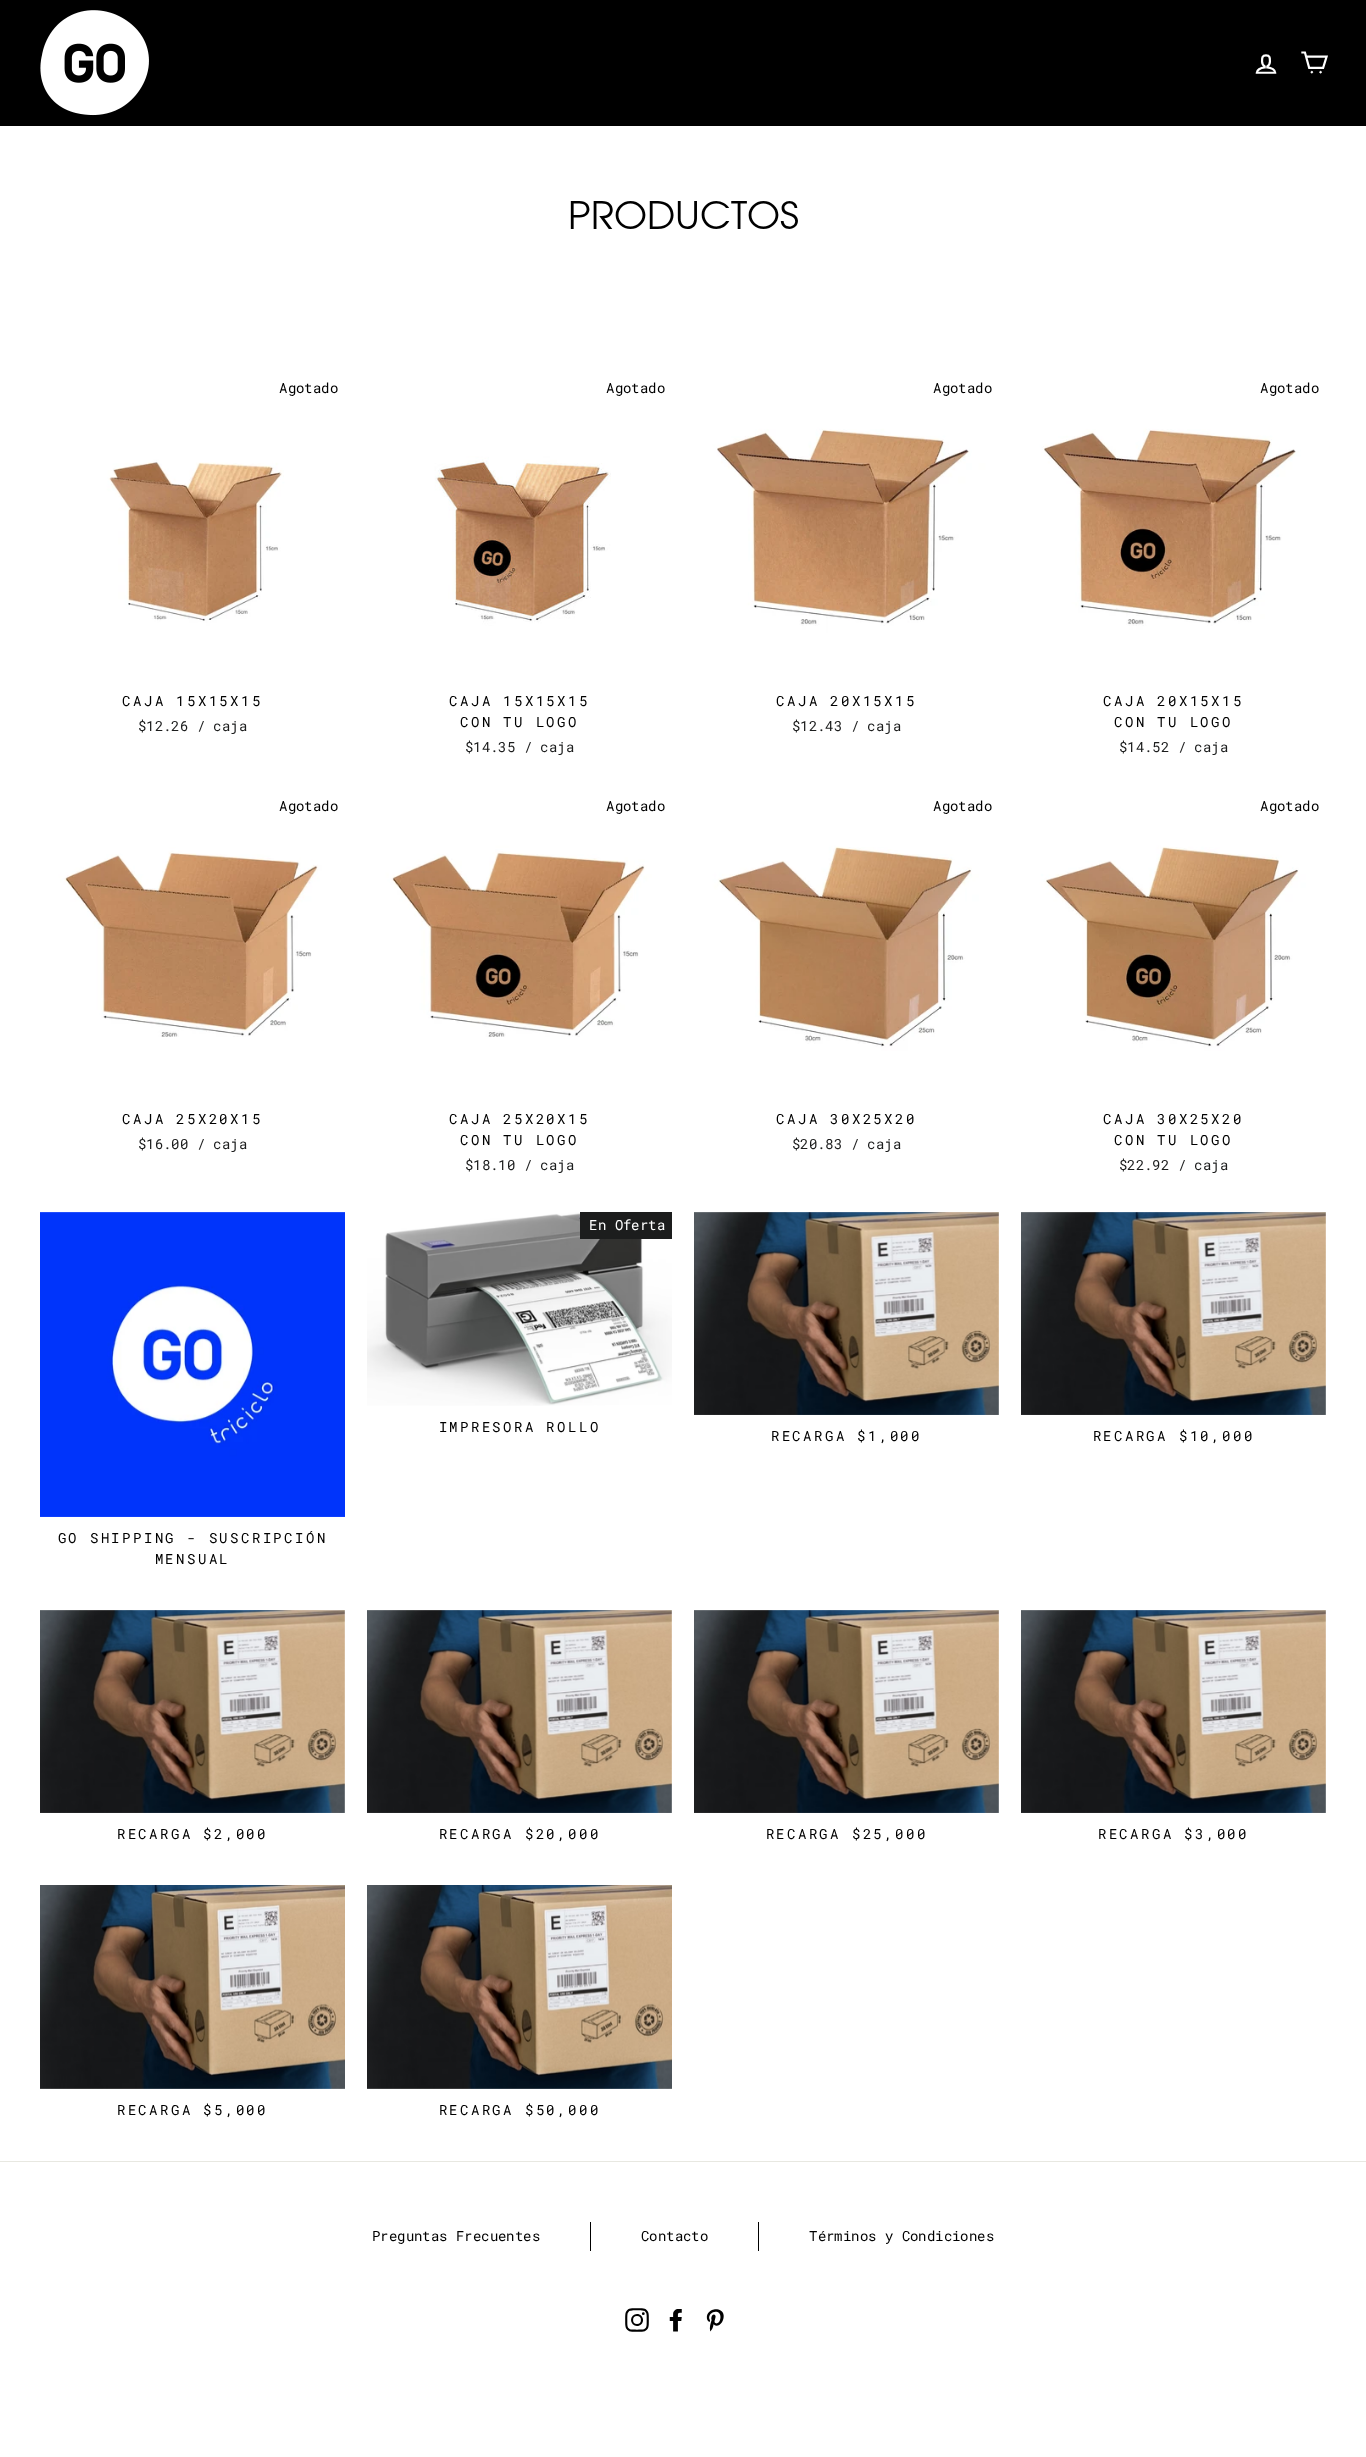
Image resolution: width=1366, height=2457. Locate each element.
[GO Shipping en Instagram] (637, 2318)
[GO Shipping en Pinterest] (715, 2318)
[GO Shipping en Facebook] (676, 2318)
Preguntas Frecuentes (456, 2236)
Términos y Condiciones (901, 2236)
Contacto (674, 2236)
